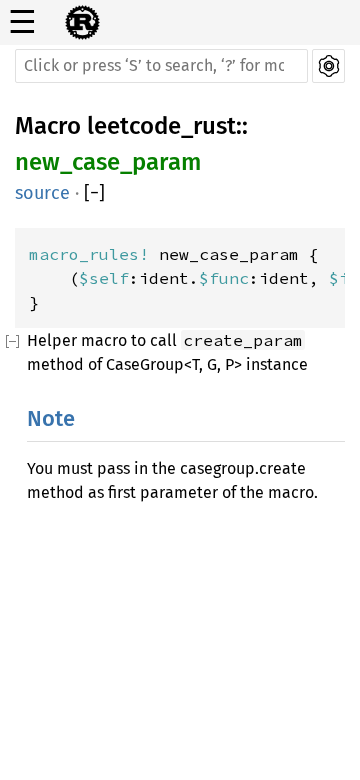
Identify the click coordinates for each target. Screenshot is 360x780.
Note (51, 418)
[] (94, 193)
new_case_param (108, 162)
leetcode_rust (161, 126)
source (42, 193)
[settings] (328, 66)
